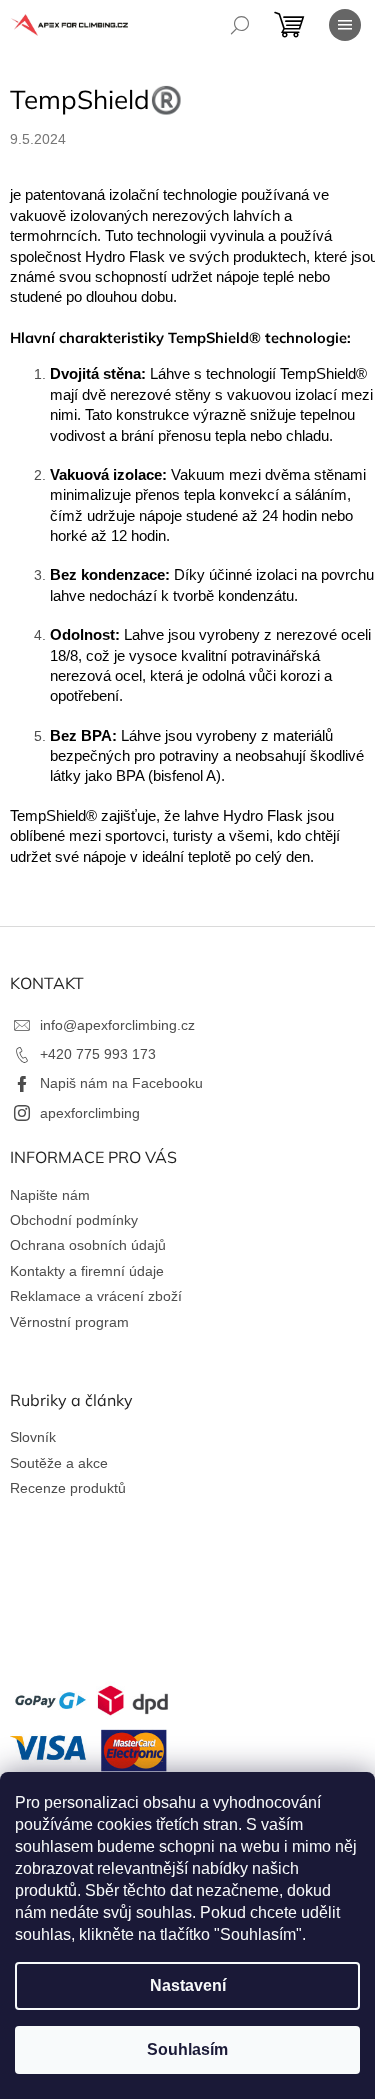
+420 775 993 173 (98, 1054)
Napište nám (50, 1195)
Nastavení (188, 1985)
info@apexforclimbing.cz (117, 1025)
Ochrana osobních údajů (88, 1245)
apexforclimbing (90, 1113)
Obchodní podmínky (74, 1220)
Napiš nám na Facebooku (121, 1083)
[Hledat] (240, 25)
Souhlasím (187, 2049)
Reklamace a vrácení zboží (96, 1296)
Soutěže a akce (59, 1463)
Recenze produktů (68, 1488)
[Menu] (345, 25)
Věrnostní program (69, 1322)
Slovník (33, 1437)
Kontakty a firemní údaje (87, 1271)
